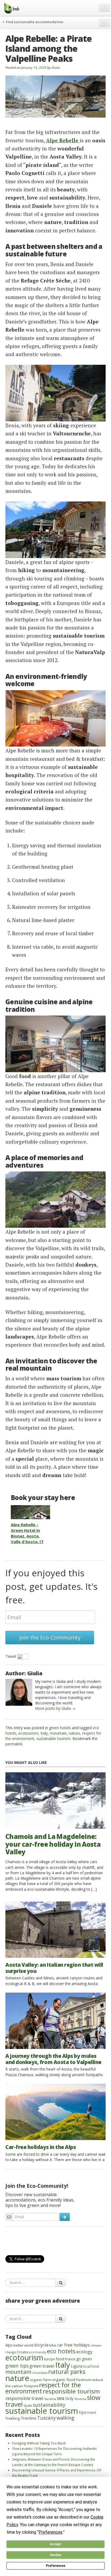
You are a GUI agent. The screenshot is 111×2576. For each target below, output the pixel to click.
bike (53, 2345)
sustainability (49, 2405)
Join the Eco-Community (50, 1637)
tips (83, 2412)
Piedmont (83, 2380)
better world (23, 2345)
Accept (55, 2544)
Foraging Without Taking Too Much (39, 2443)
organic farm (41, 2380)
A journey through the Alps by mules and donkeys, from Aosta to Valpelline (53, 2059)
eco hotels (61, 2351)
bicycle (41, 2345)
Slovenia (80, 2399)
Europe (49, 2359)
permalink (14, 1744)
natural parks (67, 2372)
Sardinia (50, 2399)
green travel (42, 2366)
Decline (55, 2555)
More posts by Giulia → (55, 1708)
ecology (84, 2352)
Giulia (55, 67)
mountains (40, 2373)
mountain (58, 1733)
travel (92, 2412)
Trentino (28, 2418)
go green (84, 2359)
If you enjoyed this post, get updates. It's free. (51, 1586)
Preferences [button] (51, 2532)
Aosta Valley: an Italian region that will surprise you (54, 1968)
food (60, 2359)
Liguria (77, 2366)
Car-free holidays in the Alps (41, 2147)
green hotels (60, 1728)
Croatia (22, 2352)
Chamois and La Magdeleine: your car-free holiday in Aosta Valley (53, 1844)
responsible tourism (71, 2391)
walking (65, 2418)
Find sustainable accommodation (34, 22)
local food (91, 2366)
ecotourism (28, 1733)
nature (74, 1733)
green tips (17, 2366)
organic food (64, 2380)
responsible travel (24, 2398)
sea (61, 2398)
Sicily (69, 2398)
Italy (44, 1733)
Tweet (11, 1656)
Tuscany (46, 2418)
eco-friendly (37, 2352)
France (70, 2359)
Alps (9, 2345)
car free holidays (73, 2345)
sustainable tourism (53, 1738)
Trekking (13, 2418)
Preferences (56, 2566)
